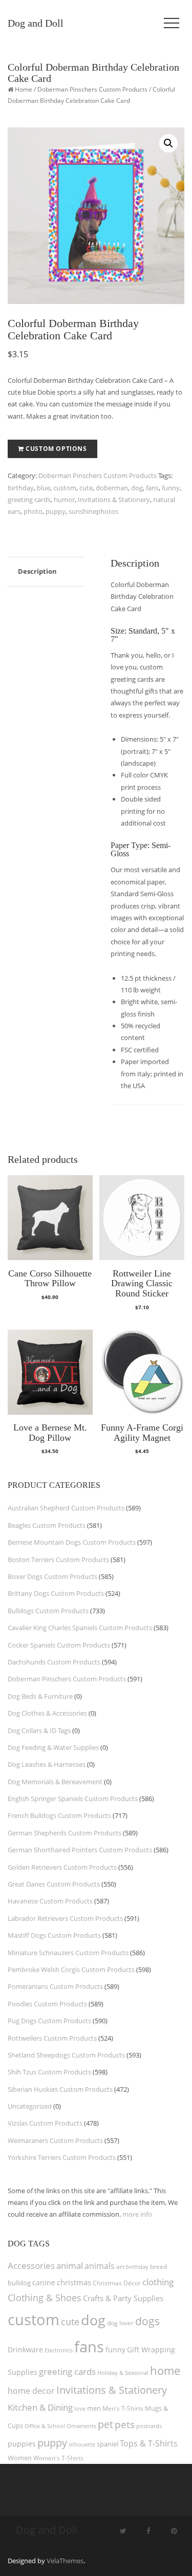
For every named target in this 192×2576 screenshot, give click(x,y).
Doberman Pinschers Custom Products (92, 89)
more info (137, 2214)
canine (44, 2282)
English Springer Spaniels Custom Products (73, 1799)
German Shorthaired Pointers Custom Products (80, 1850)
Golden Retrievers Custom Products (62, 1867)
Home (24, 89)
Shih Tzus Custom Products (49, 2072)
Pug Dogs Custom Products (49, 2021)
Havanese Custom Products (50, 1901)
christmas (74, 2282)
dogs (147, 2321)
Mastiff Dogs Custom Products (54, 1935)
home (165, 2370)
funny (171, 488)
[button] (168, 143)
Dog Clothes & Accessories (47, 1713)
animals (100, 2266)
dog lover (120, 2323)
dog (137, 488)
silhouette (82, 2444)
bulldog (19, 2283)
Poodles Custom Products (47, 2004)
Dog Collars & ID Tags (39, 1730)
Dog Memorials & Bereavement (55, 1782)
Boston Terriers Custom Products (58, 1560)
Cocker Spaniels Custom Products (59, 1645)
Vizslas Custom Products (45, 2123)
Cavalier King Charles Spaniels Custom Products (80, 1628)
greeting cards (29, 500)
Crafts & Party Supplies (123, 2298)
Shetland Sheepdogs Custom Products (66, 2055)
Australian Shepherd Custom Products (66, 1508)
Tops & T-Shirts (149, 2443)
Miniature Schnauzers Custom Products (68, 1953)
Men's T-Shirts (123, 2408)
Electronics (59, 2350)
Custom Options (56, 449)
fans (152, 488)
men (94, 2408)
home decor (31, 2391)
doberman (112, 488)
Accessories (31, 2266)
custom (65, 488)
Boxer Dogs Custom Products (52, 1576)
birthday (21, 488)
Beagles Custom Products (47, 1525)
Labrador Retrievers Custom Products (65, 1918)
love (80, 2408)
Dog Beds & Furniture (40, 1696)
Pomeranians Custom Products (55, 1986)
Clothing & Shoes (45, 2298)
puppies (22, 2444)
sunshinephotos (93, 511)
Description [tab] (37, 571)
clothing (158, 2282)
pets (125, 2424)
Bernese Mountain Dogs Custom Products (72, 1542)
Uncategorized (30, 2106)
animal (70, 2266)
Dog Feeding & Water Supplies (53, 1747)
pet (105, 2424)
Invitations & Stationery (114, 500)
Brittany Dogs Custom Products (56, 1593)
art (120, 2267)
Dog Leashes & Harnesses (47, 1764)
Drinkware (25, 2350)
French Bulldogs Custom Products (59, 1815)
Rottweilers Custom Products (52, 2038)
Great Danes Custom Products (54, 1884)
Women (20, 2458)
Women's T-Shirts (58, 2458)
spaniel (108, 2444)
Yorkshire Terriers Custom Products (62, 2157)
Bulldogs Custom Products (48, 1611)
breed (158, 2267)
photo (33, 511)
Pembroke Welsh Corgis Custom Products (71, 1969)
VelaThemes (65, 2561)
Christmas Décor (117, 2283)
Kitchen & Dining (40, 2407)
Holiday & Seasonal (123, 2373)
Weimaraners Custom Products (55, 2140)
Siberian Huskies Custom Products (60, 2089)
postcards (149, 2426)
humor (64, 500)
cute (86, 488)
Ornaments (81, 2426)
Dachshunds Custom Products (54, 1662)
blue (44, 488)
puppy (56, 511)
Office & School (45, 2426)
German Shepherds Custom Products (65, 1833)
